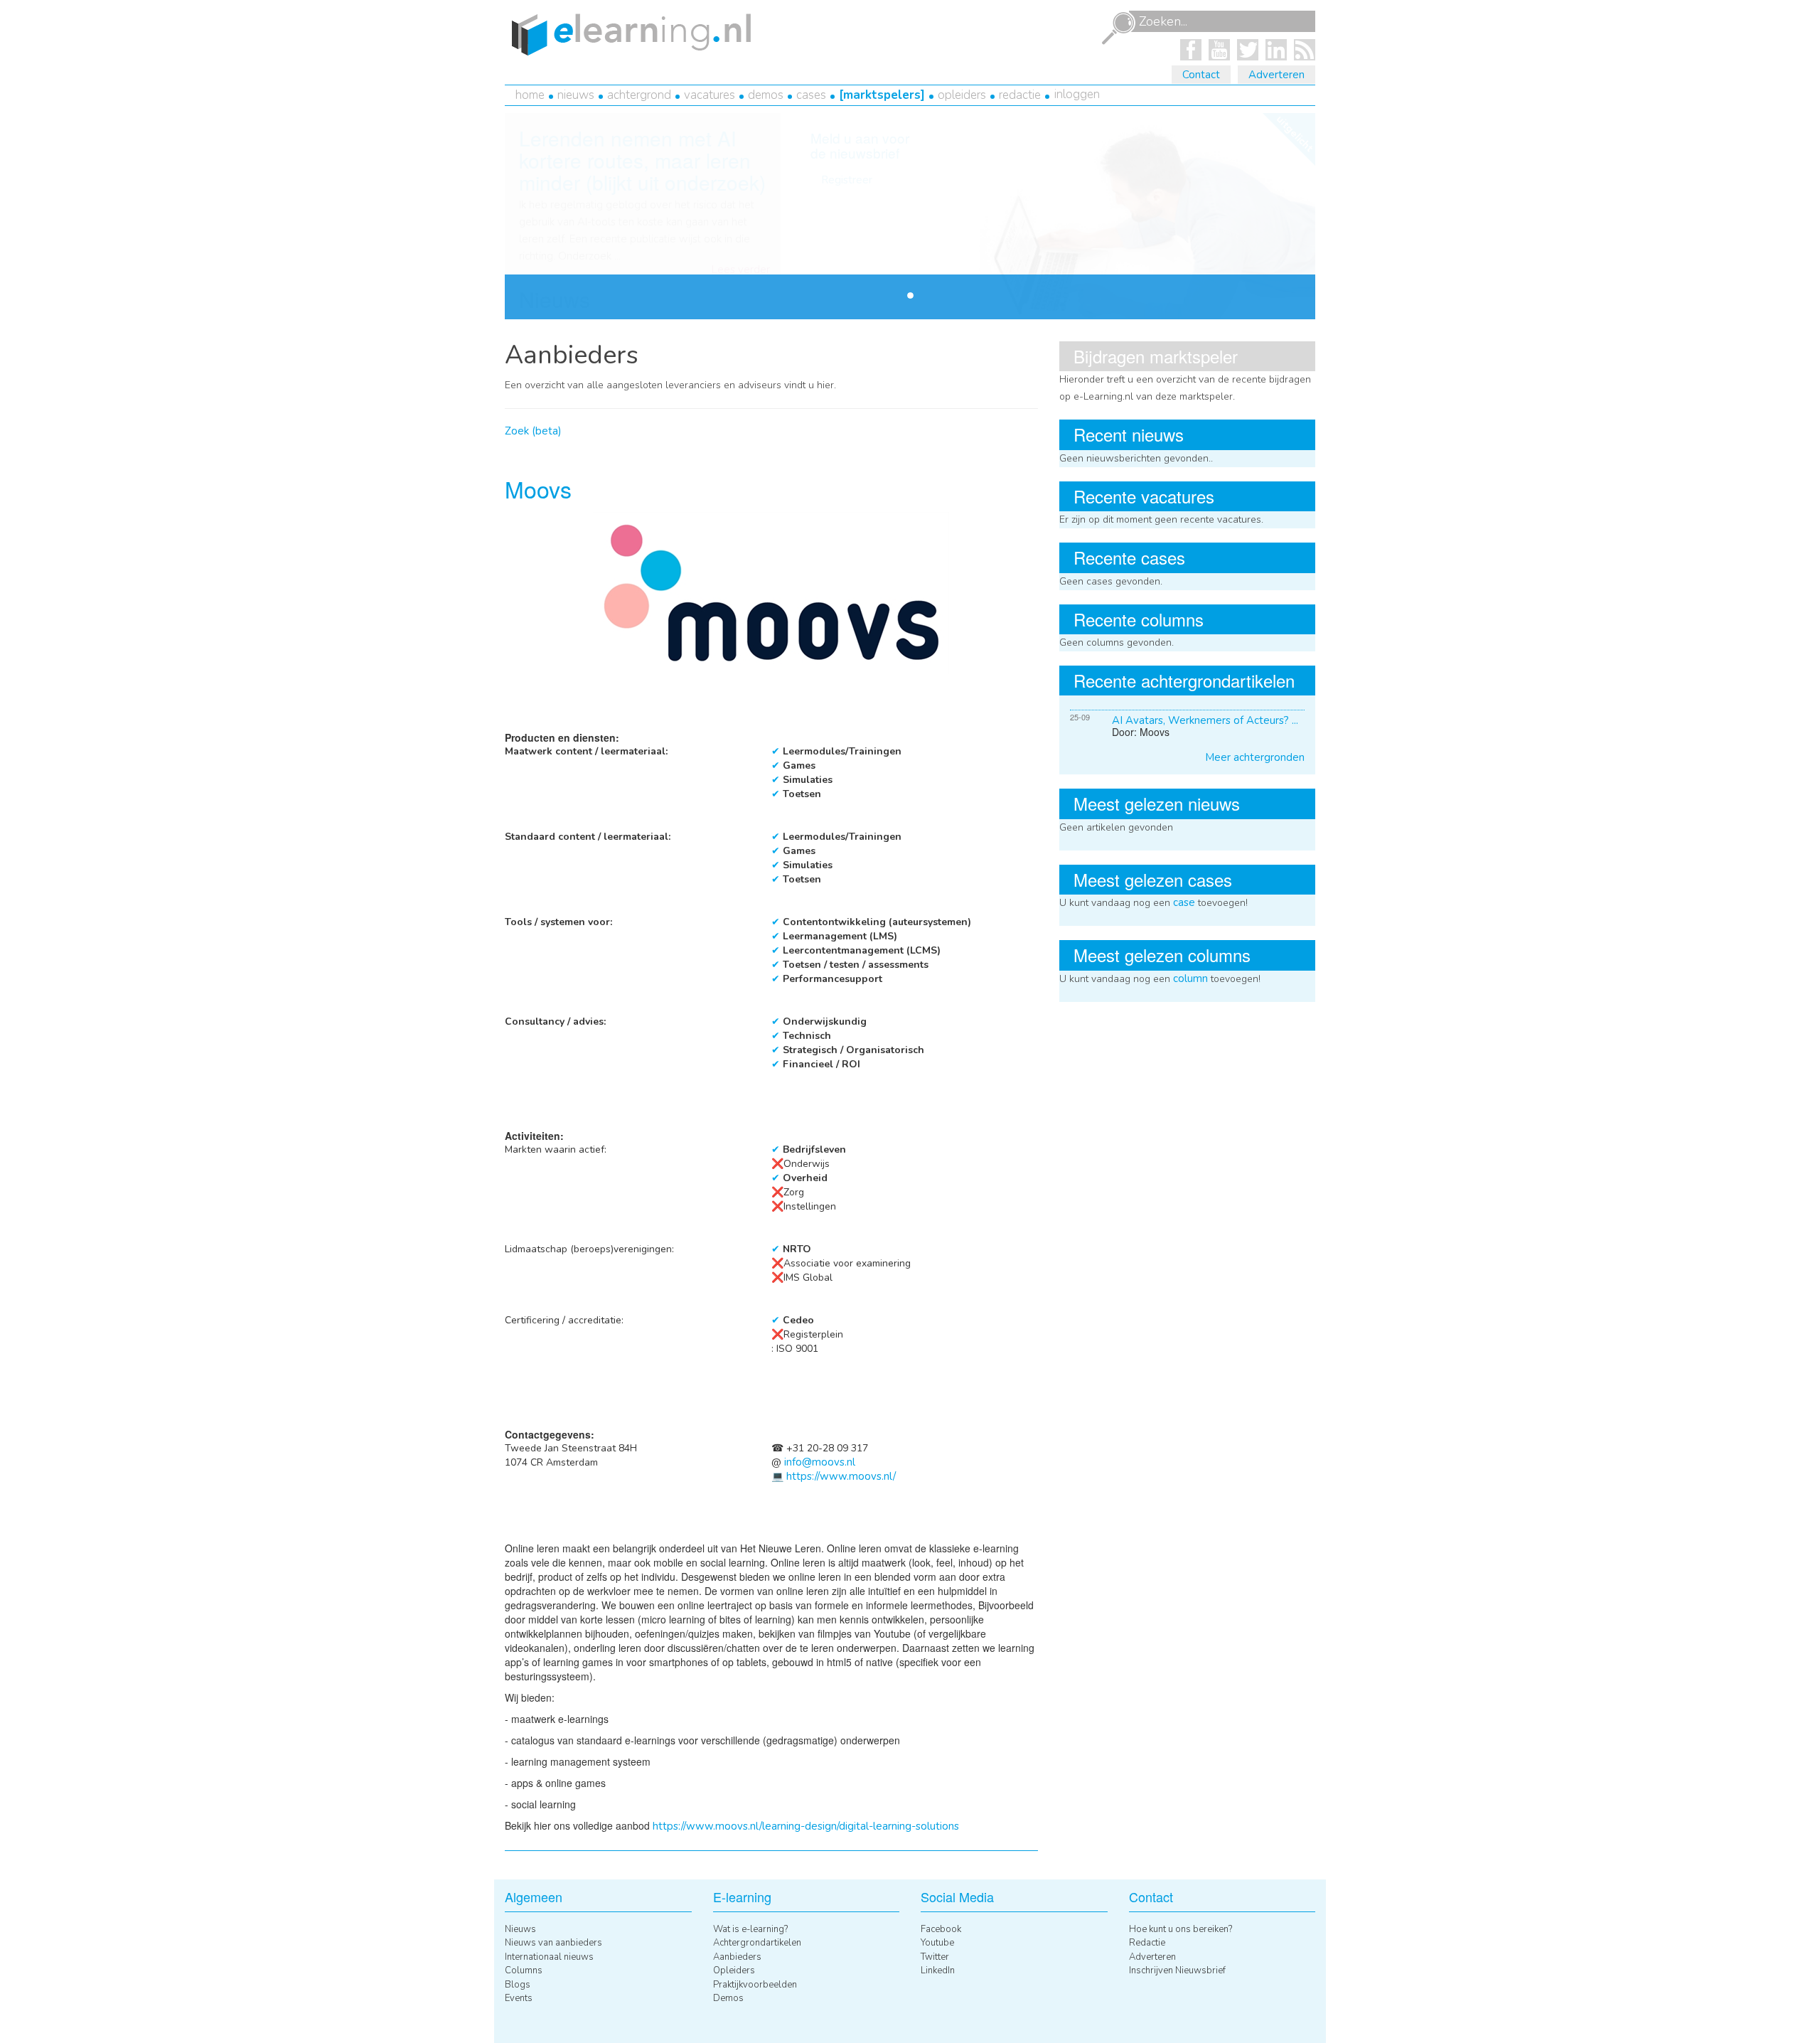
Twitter (935, 1957)
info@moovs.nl (820, 1462)
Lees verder (741, 270)
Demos (766, 95)
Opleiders (962, 95)
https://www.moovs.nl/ (841, 1476)
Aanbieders (737, 1957)
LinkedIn (938, 1970)
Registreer (847, 180)
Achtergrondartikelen (757, 1943)
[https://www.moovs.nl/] (771, 592)
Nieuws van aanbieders (553, 1943)
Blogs (518, 1985)
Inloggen (1077, 94)
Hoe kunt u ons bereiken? (1181, 1929)
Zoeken (1118, 28)
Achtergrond (639, 95)
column (1190, 978)
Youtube (937, 1943)
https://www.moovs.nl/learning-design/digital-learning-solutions (806, 1826)
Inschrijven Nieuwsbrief (1177, 1970)
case (1184, 902)
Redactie (1020, 95)
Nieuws (576, 95)
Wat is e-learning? (750, 1929)
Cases (811, 95)
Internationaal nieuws (549, 1957)
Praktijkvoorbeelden (755, 1985)
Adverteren (1276, 75)
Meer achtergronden (1255, 757)
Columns (524, 1970)
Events (519, 1998)
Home (530, 95)
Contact (1201, 75)
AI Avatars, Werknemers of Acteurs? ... (1205, 720)
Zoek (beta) (533, 431)
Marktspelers (882, 95)
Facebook (941, 1929)
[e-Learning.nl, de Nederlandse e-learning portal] (628, 33)
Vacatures (710, 95)
